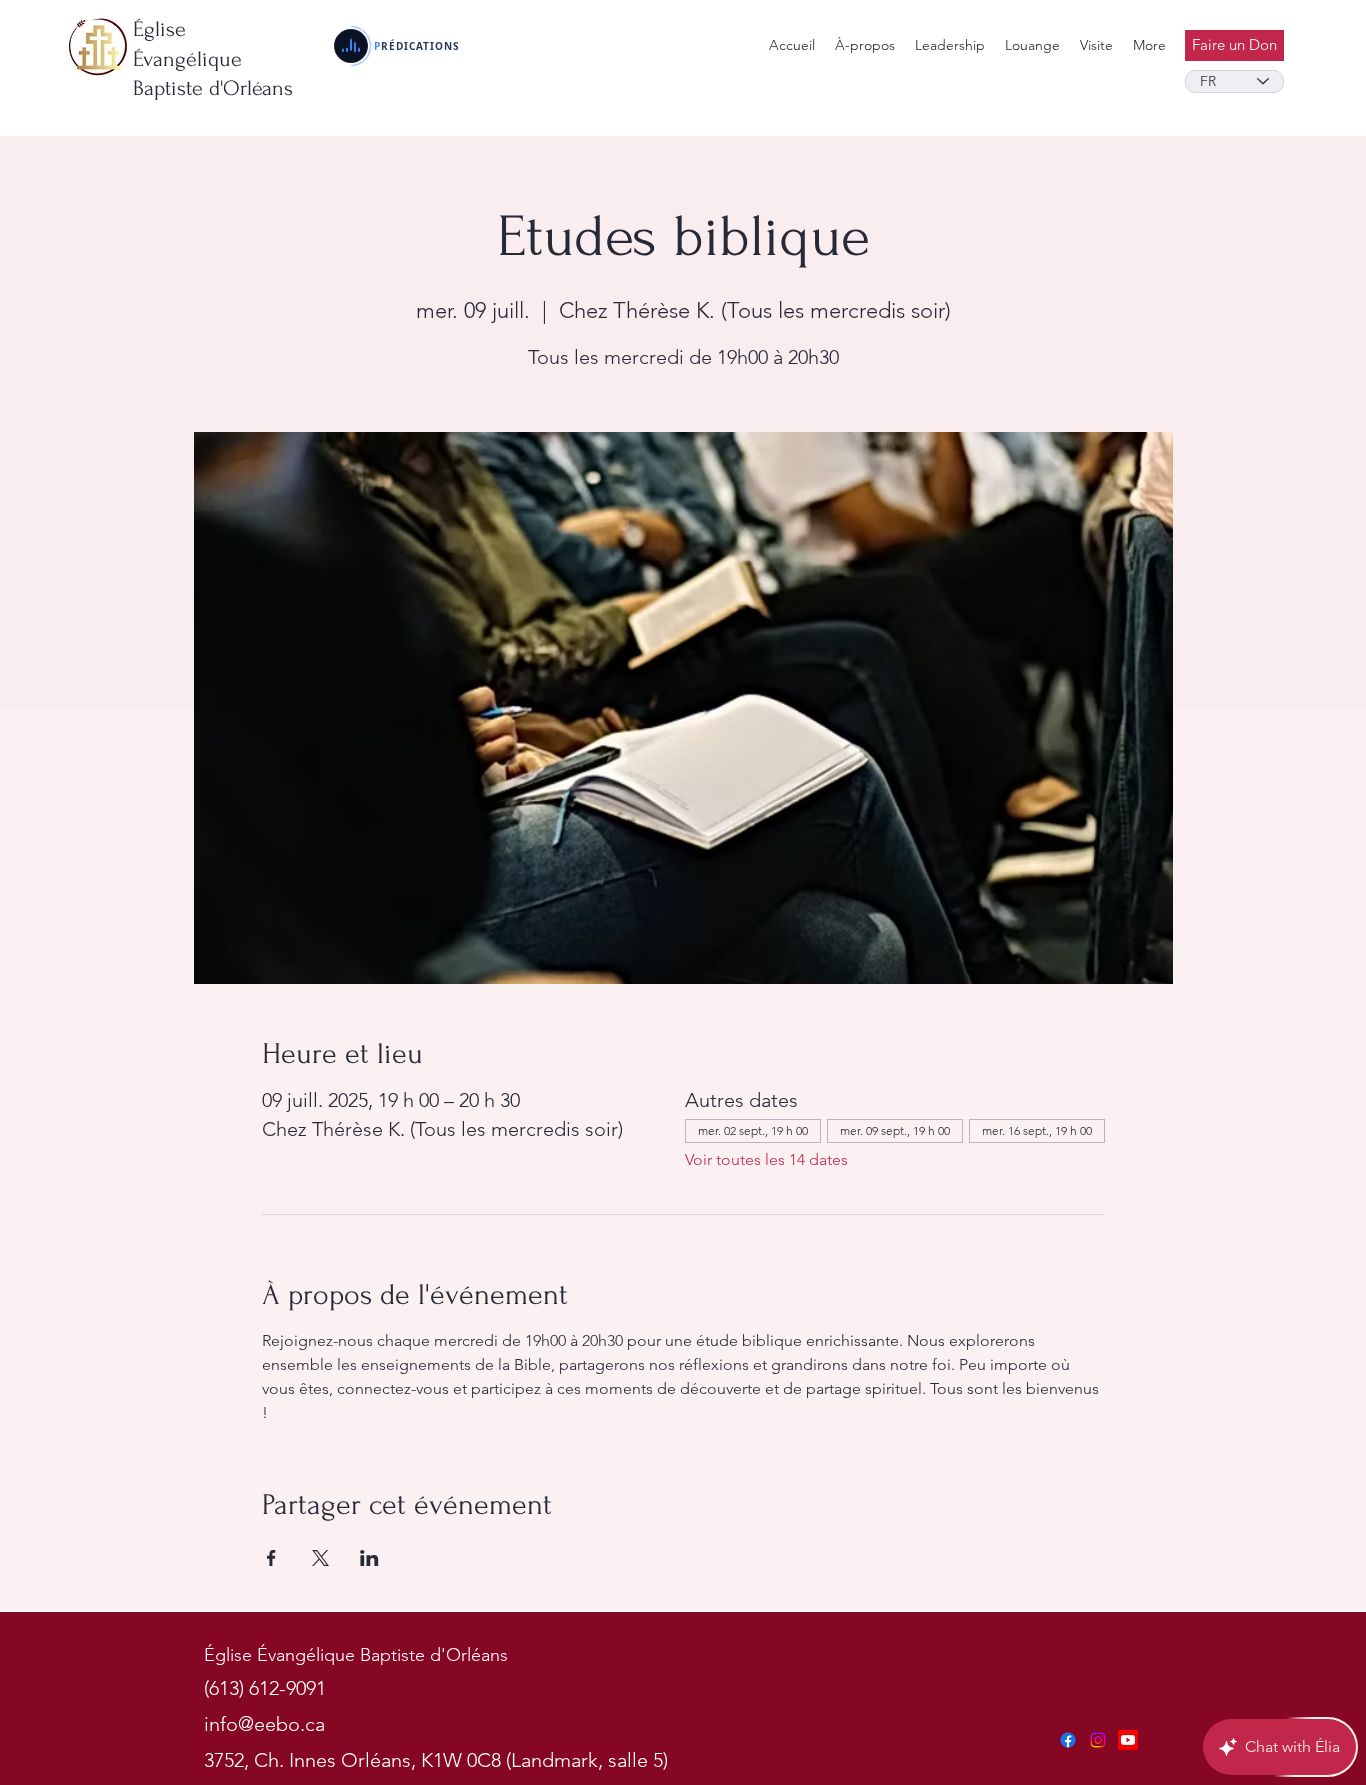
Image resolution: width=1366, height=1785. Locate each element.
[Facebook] (1068, 1740)
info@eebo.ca (264, 1724)
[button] (950, 45)
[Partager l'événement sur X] (320, 1558)
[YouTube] (1128, 1740)
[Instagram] (1098, 1740)
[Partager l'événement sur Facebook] (271, 1558)
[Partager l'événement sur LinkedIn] (369, 1558)
